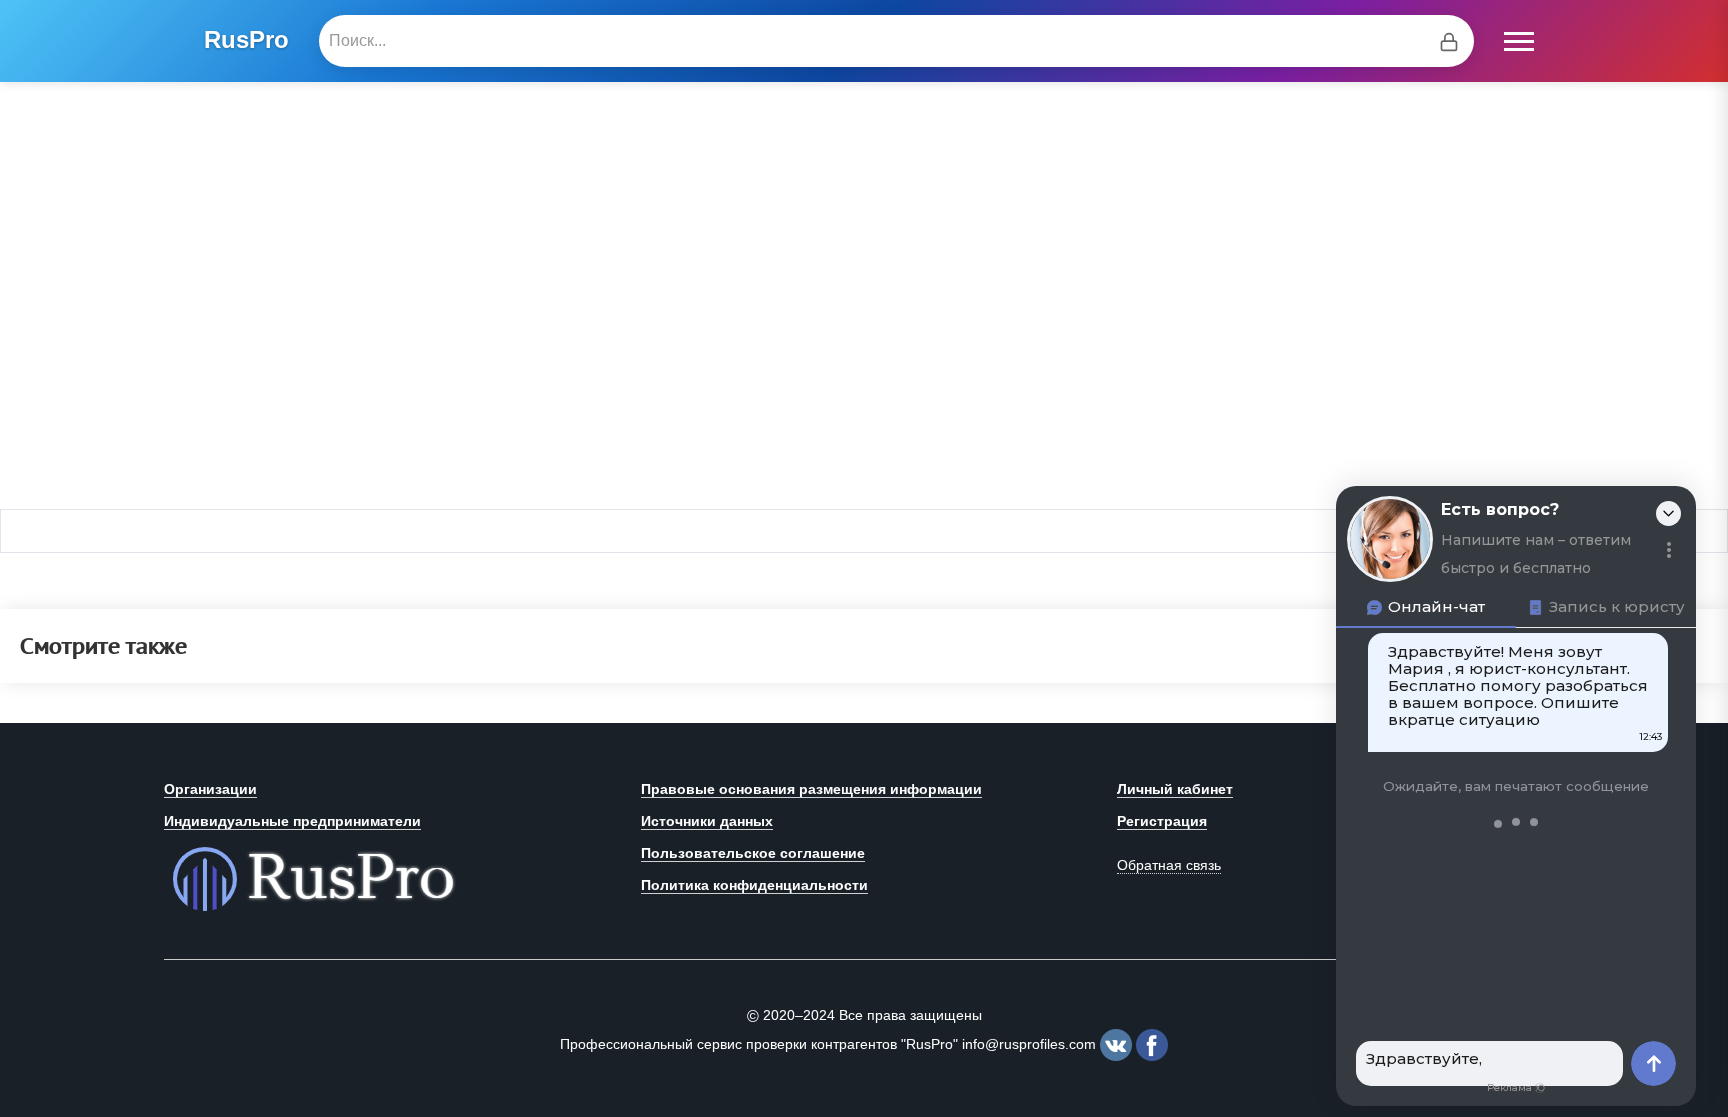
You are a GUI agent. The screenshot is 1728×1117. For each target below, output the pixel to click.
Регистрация (1162, 821)
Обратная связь (1169, 865)
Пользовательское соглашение (753, 853)
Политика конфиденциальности (754, 885)
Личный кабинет (1175, 789)
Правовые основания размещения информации (811, 789)
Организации (210, 789)
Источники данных (707, 821)
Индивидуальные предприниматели (292, 821)
